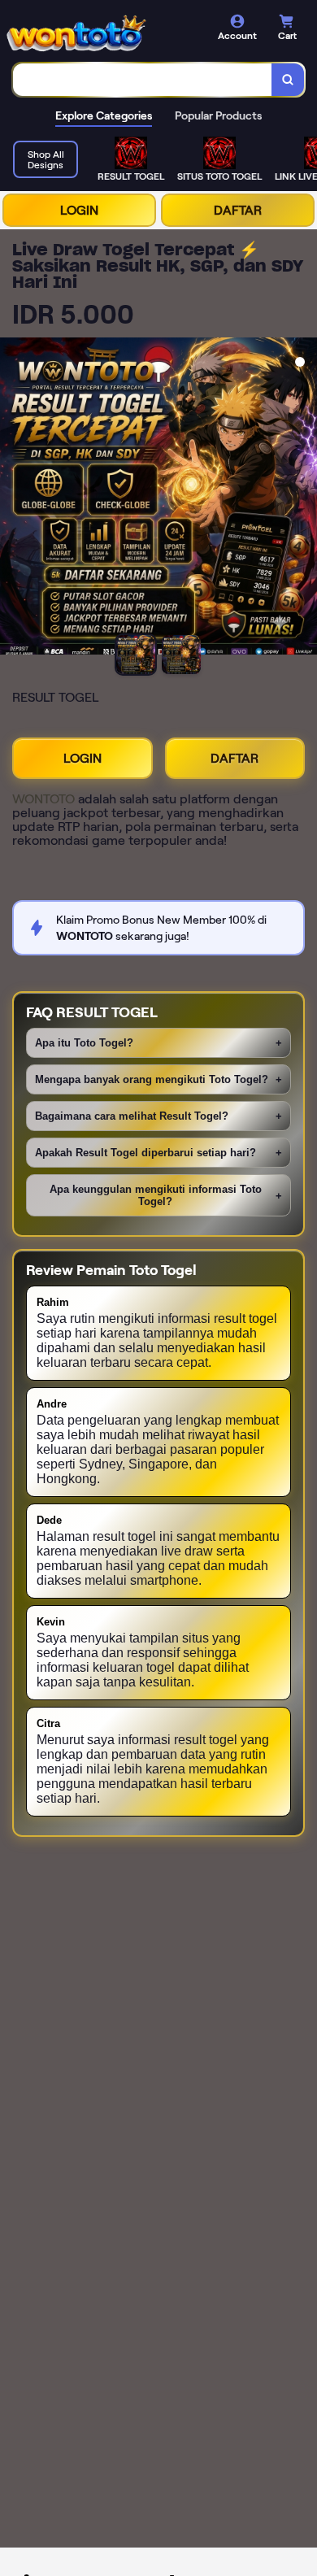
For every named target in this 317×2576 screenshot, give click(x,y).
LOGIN (79, 210)
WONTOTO (43, 799)
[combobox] (143, 80)
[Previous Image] (13, 498)
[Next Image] (304, 498)
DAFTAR (238, 210)
